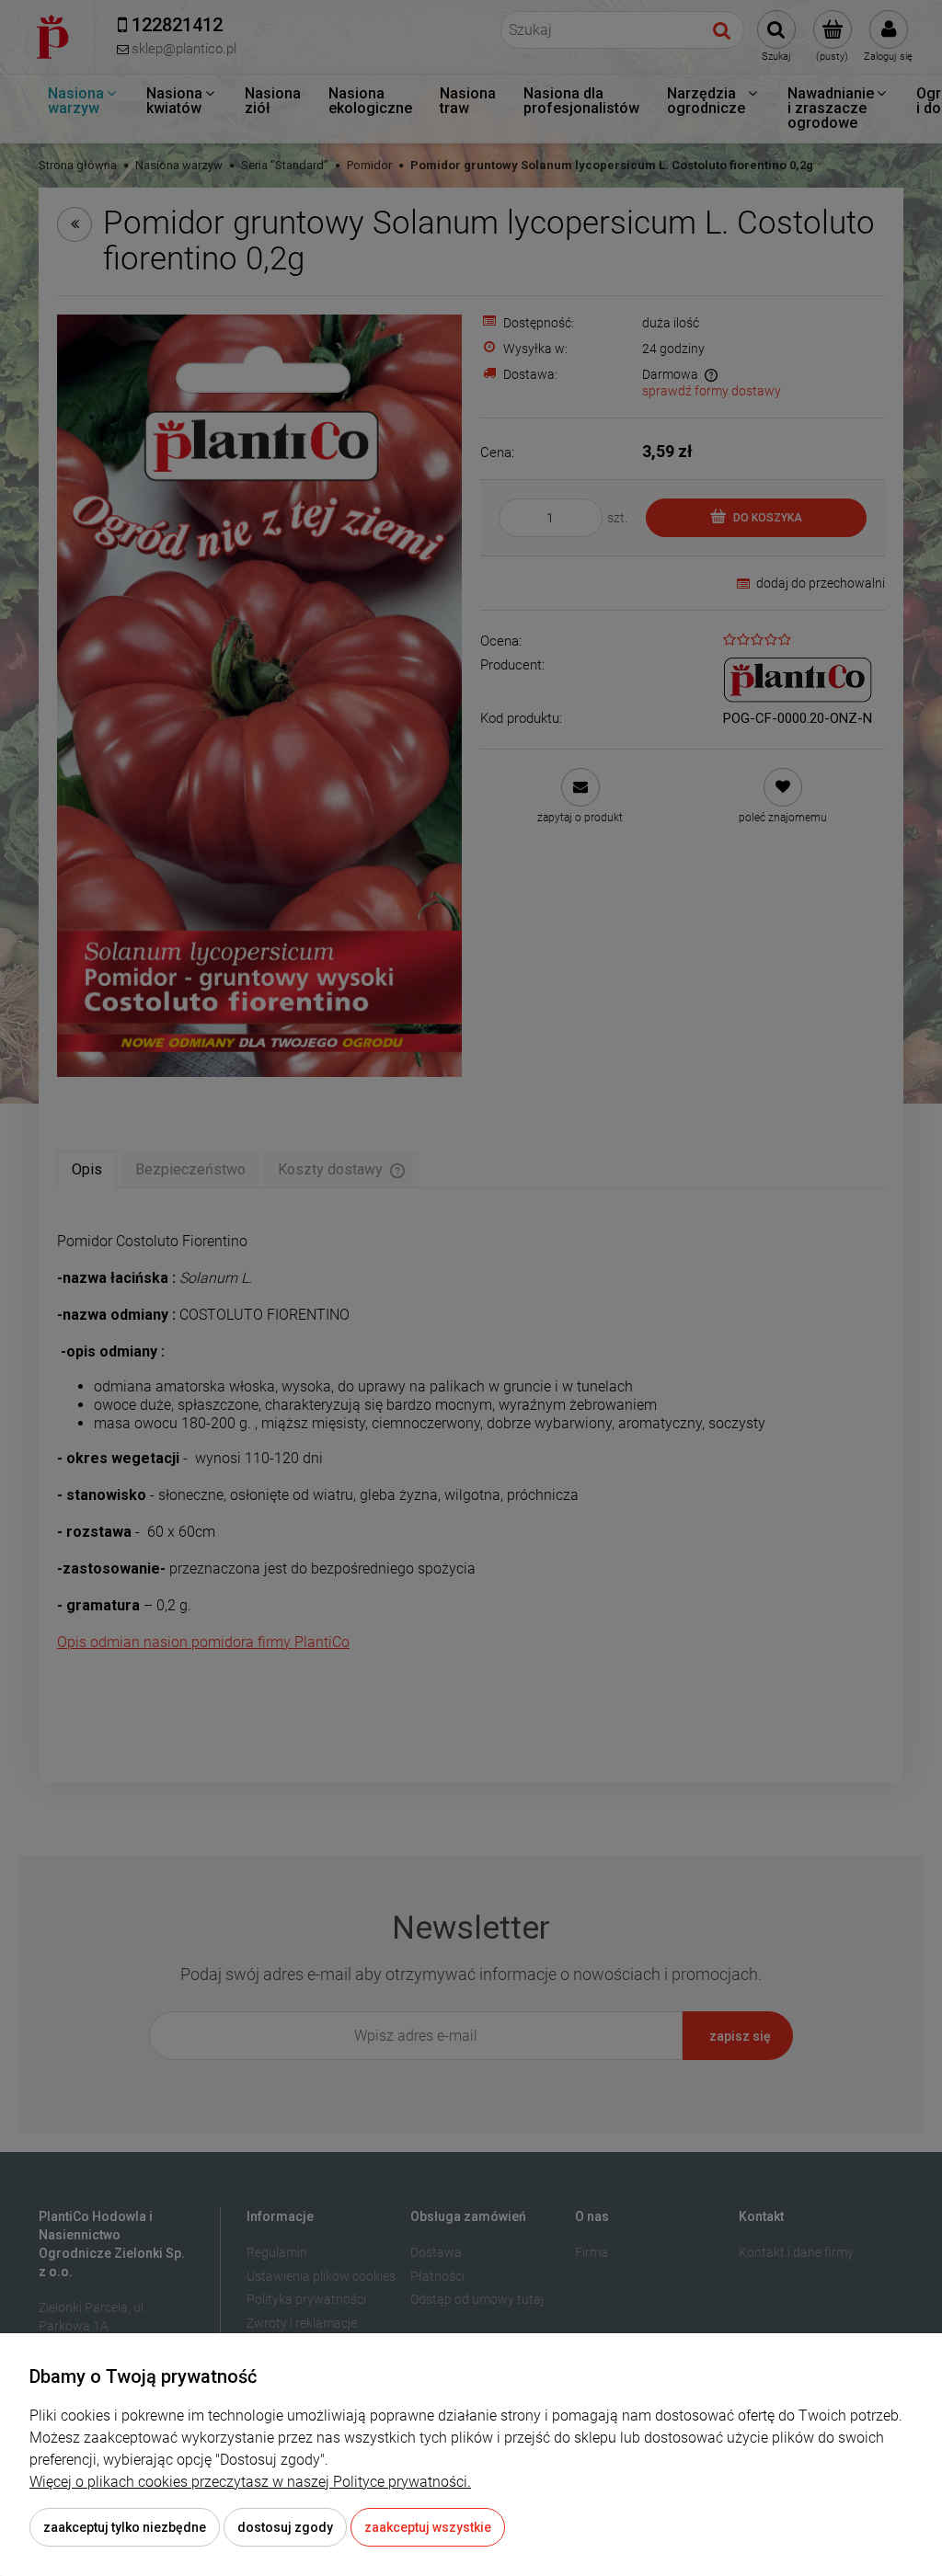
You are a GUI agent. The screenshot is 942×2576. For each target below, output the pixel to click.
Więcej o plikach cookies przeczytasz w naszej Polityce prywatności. (250, 2482)
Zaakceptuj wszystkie (428, 2527)
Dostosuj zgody (285, 2527)
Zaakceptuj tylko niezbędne (125, 2527)
